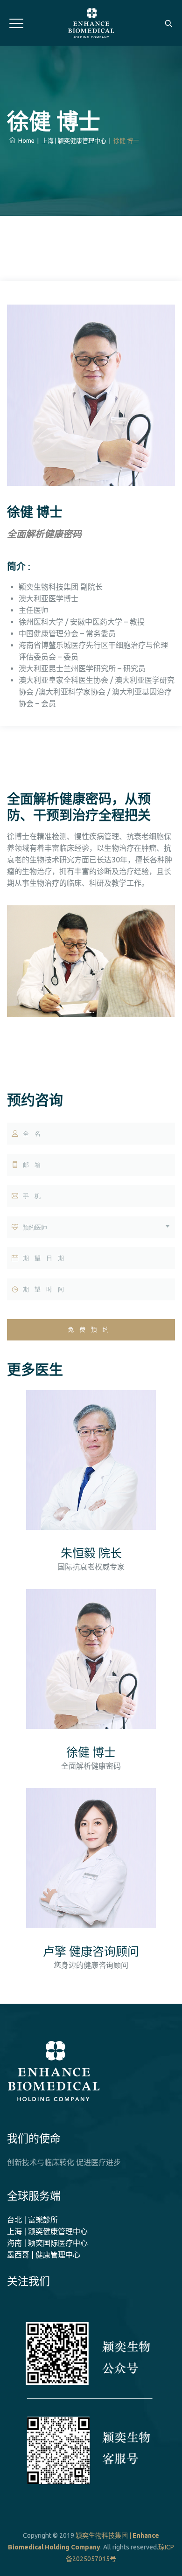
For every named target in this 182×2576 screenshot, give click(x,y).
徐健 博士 (91, 1753)
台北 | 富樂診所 (32, 2220)
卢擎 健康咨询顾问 (91, 1952)
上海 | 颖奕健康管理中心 (47, 2231)
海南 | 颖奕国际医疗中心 (47, 2243)
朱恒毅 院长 (91, 1553)
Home (25, 140)
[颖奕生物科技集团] (91, 23)
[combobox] (91, 1227)
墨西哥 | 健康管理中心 (44, 2255)
